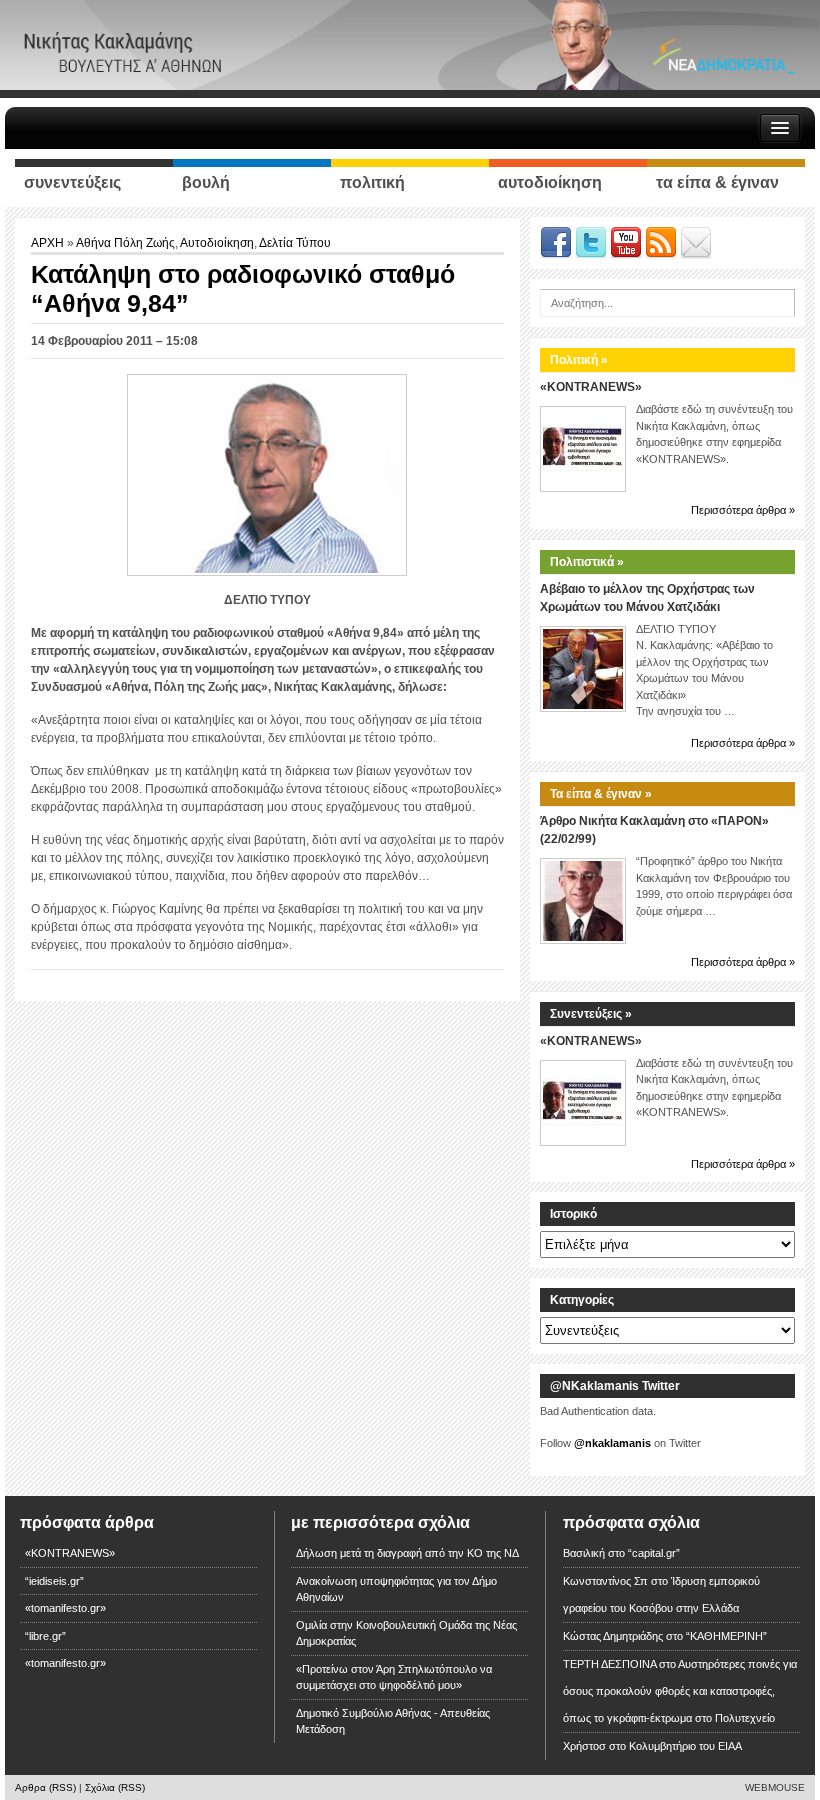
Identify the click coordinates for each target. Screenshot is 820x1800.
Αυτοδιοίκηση (217, 243)
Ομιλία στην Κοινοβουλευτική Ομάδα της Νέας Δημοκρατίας (406, 1633)
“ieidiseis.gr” (54, 1581)
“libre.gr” (45, 1636)
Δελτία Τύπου (295, 243)
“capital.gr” (654, 1553)
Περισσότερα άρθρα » (743, 510)
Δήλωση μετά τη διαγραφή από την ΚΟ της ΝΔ (407, 1553)
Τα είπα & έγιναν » (601, 794)
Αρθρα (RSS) (45, 1787)
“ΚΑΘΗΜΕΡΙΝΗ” (726, 1636)
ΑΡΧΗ (49, 243)
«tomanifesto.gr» (65, 1608)
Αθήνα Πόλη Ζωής (125, 243)
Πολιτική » (579, 360)
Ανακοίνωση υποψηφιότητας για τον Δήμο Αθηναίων (396, 1589)
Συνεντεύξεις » (591, 1014)
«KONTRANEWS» (591, 387)
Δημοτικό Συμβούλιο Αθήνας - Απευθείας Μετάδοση (393, 1721)
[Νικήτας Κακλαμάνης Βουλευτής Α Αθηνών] (410, 44)
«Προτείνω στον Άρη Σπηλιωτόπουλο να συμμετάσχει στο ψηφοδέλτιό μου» (394, 1677)
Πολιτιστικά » (587, 562)
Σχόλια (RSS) (115, 1787)
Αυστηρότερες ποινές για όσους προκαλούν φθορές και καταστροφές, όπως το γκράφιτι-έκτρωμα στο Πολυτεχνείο (680, 1691)
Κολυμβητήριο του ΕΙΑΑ (685, 1746)
